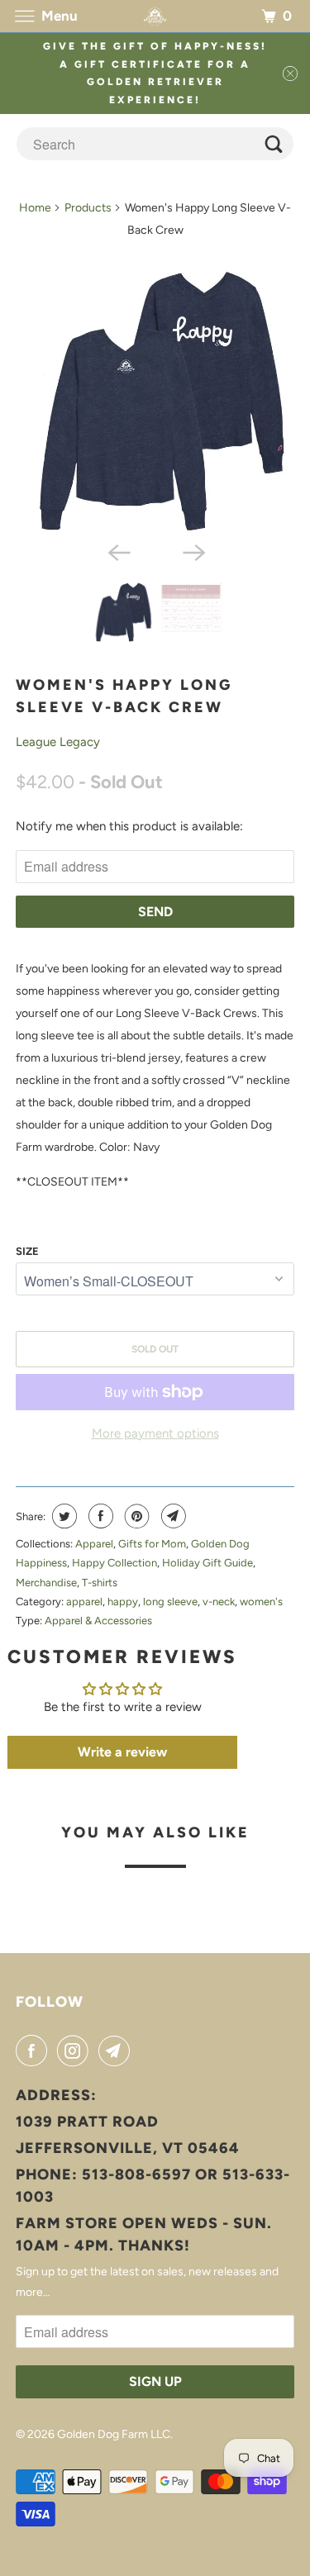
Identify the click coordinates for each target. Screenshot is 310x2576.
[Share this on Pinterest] (135, 1516)
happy (123, 1602)
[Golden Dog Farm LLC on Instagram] (76, 2051)
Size (27, 1251)
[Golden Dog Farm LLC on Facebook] (35, 2051)
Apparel (94, 1544)
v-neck (219, 1602)
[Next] (193, 551)
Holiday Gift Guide (207, 1563)
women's (261, 1602)
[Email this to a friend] (172, 1516)
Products (88, 208)
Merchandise (46, 1583)
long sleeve (170, 1602)
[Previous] (117, 551)
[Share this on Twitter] (62, 1516)
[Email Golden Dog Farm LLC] (117, 2051)
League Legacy (58, 742)
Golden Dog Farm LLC (114, 2434)
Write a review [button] (122, 1752)
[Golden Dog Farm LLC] (155, 16)
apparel (84, 1602)
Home (35, 208)
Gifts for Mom (152, 1544)
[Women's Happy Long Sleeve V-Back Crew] (155, 401)
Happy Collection (114, 1563)
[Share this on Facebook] (99, 1516)
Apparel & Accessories (98, 1621)
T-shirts (100, 1583)
